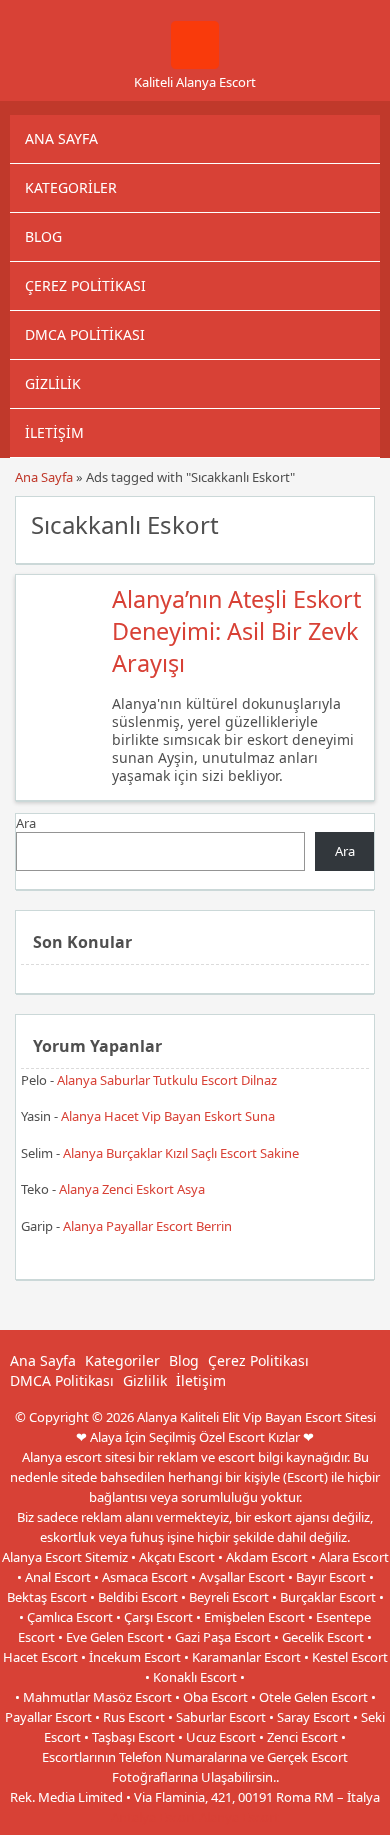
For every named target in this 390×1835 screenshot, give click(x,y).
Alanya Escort (239, 1817)
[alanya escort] (195, 64)
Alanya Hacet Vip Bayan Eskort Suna (168, 1116)
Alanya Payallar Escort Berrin (147, 1226)
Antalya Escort (153, 1817)
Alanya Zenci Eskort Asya (132, 1189)
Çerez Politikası (85, 285)
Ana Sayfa (61, 138)
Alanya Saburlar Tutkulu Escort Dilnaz (167, 1080)
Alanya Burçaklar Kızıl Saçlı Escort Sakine (181, 1153)
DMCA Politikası (85, 334)
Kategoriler (71, 187)
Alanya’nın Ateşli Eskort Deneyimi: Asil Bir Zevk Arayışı (236, 631)
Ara (26, 823)
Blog (43, 236)
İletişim (54, 432)
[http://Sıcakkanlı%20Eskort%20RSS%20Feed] (349, 523)
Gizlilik (53, 383)
